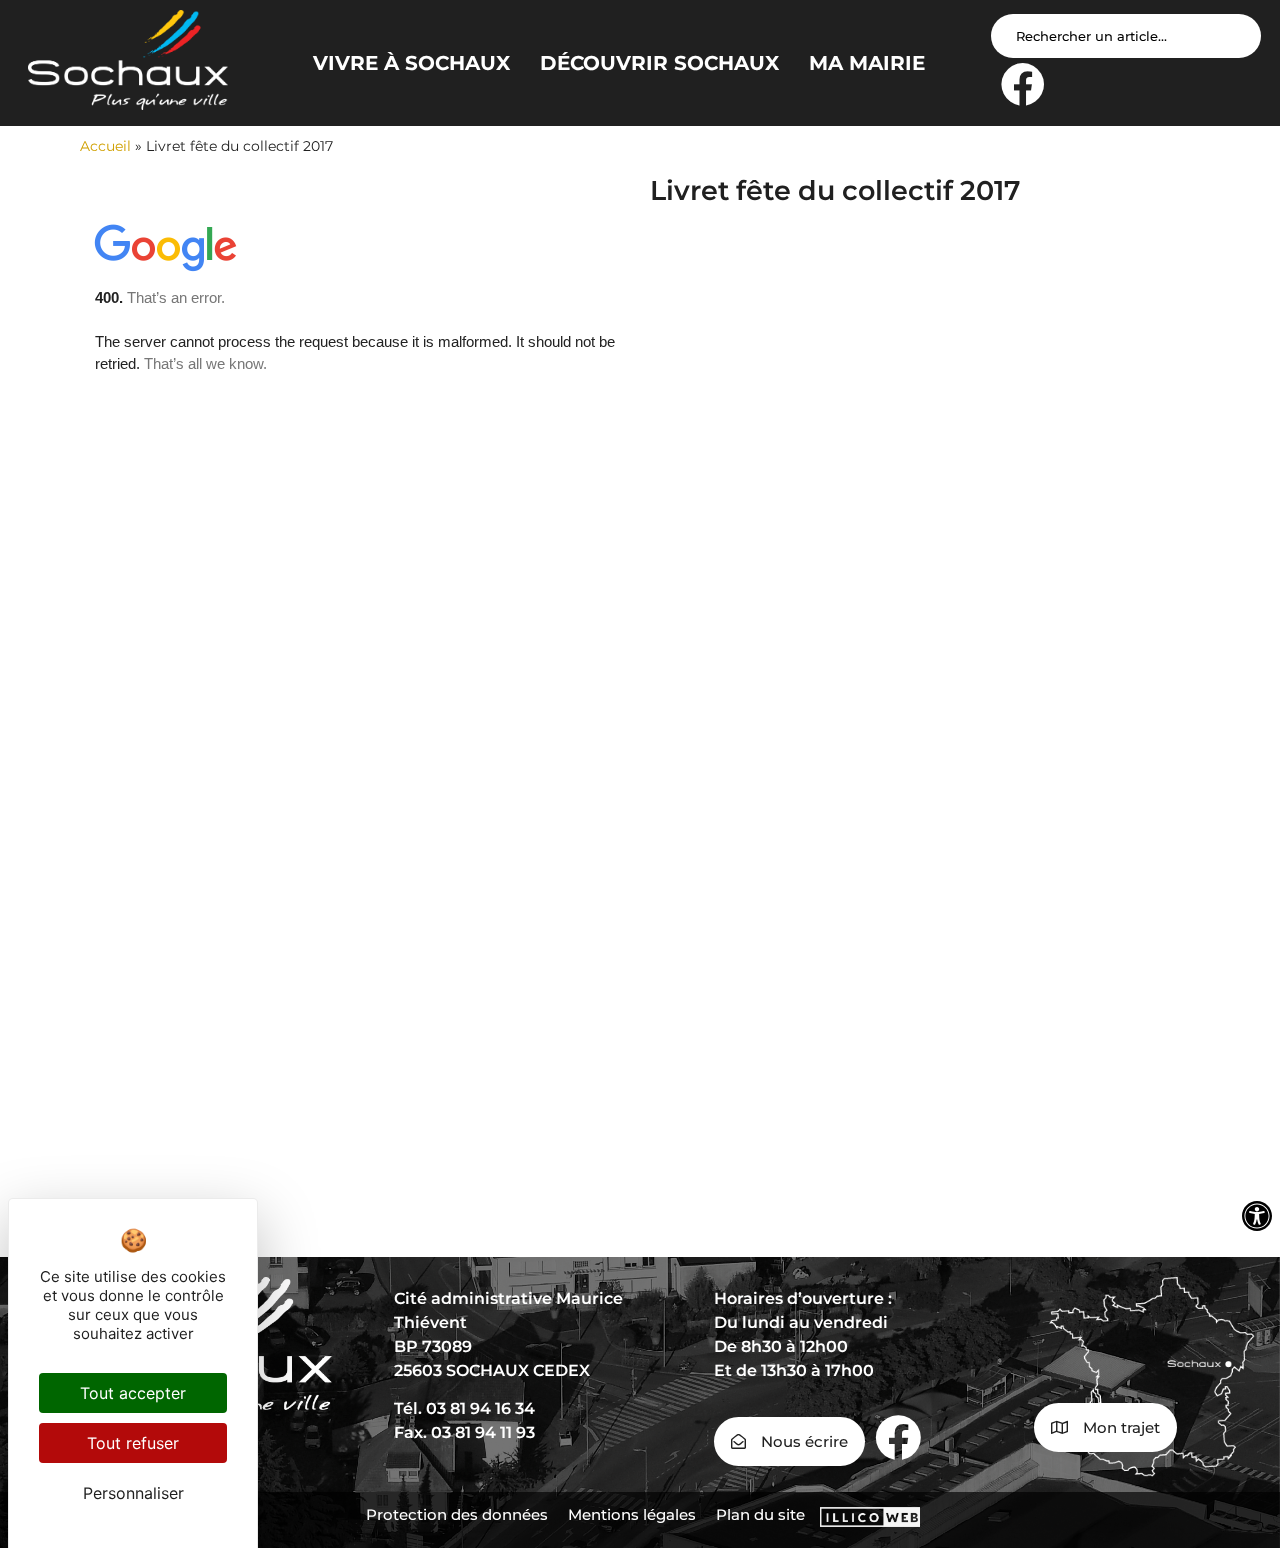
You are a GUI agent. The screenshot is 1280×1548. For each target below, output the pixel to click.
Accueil (105, 146)
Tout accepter (133, 1393)
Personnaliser (133, 1493)
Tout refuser (133, 1443)
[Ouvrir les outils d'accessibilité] (1257, 1216)
